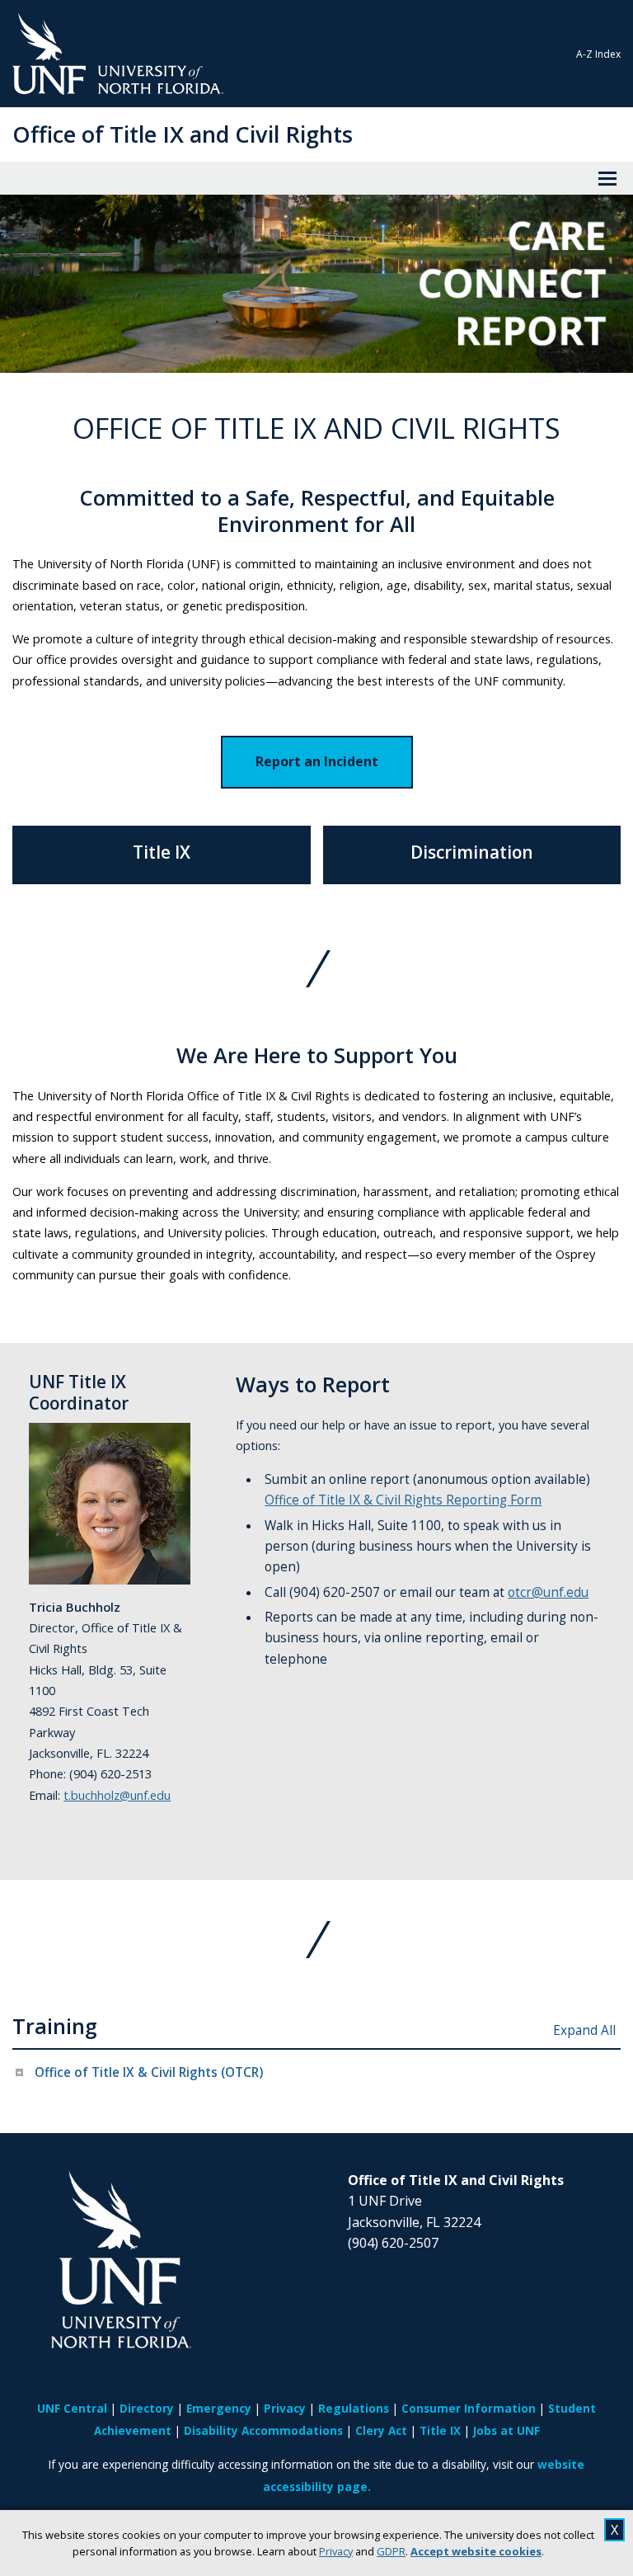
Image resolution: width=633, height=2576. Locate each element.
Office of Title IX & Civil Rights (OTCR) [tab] (149, 2072)
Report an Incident (317, 761)
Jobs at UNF (506, 2430)
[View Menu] (607, 178)
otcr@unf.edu (548, 1592)
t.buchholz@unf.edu (117, 1795)
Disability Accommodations (263, 2430)
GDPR (391, 2551)
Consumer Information (469, 2408)
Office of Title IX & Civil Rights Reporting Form (403, 1500)
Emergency (219, 2408)
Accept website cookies (476, 2551)
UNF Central (72, 2408)
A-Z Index (598, 54)
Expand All (584, 2030)
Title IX (440, 2430)
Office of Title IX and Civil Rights (183, 134)
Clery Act (381, 2430)
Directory (147, 2408)
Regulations (354, 2408)
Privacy (336, 2551)
